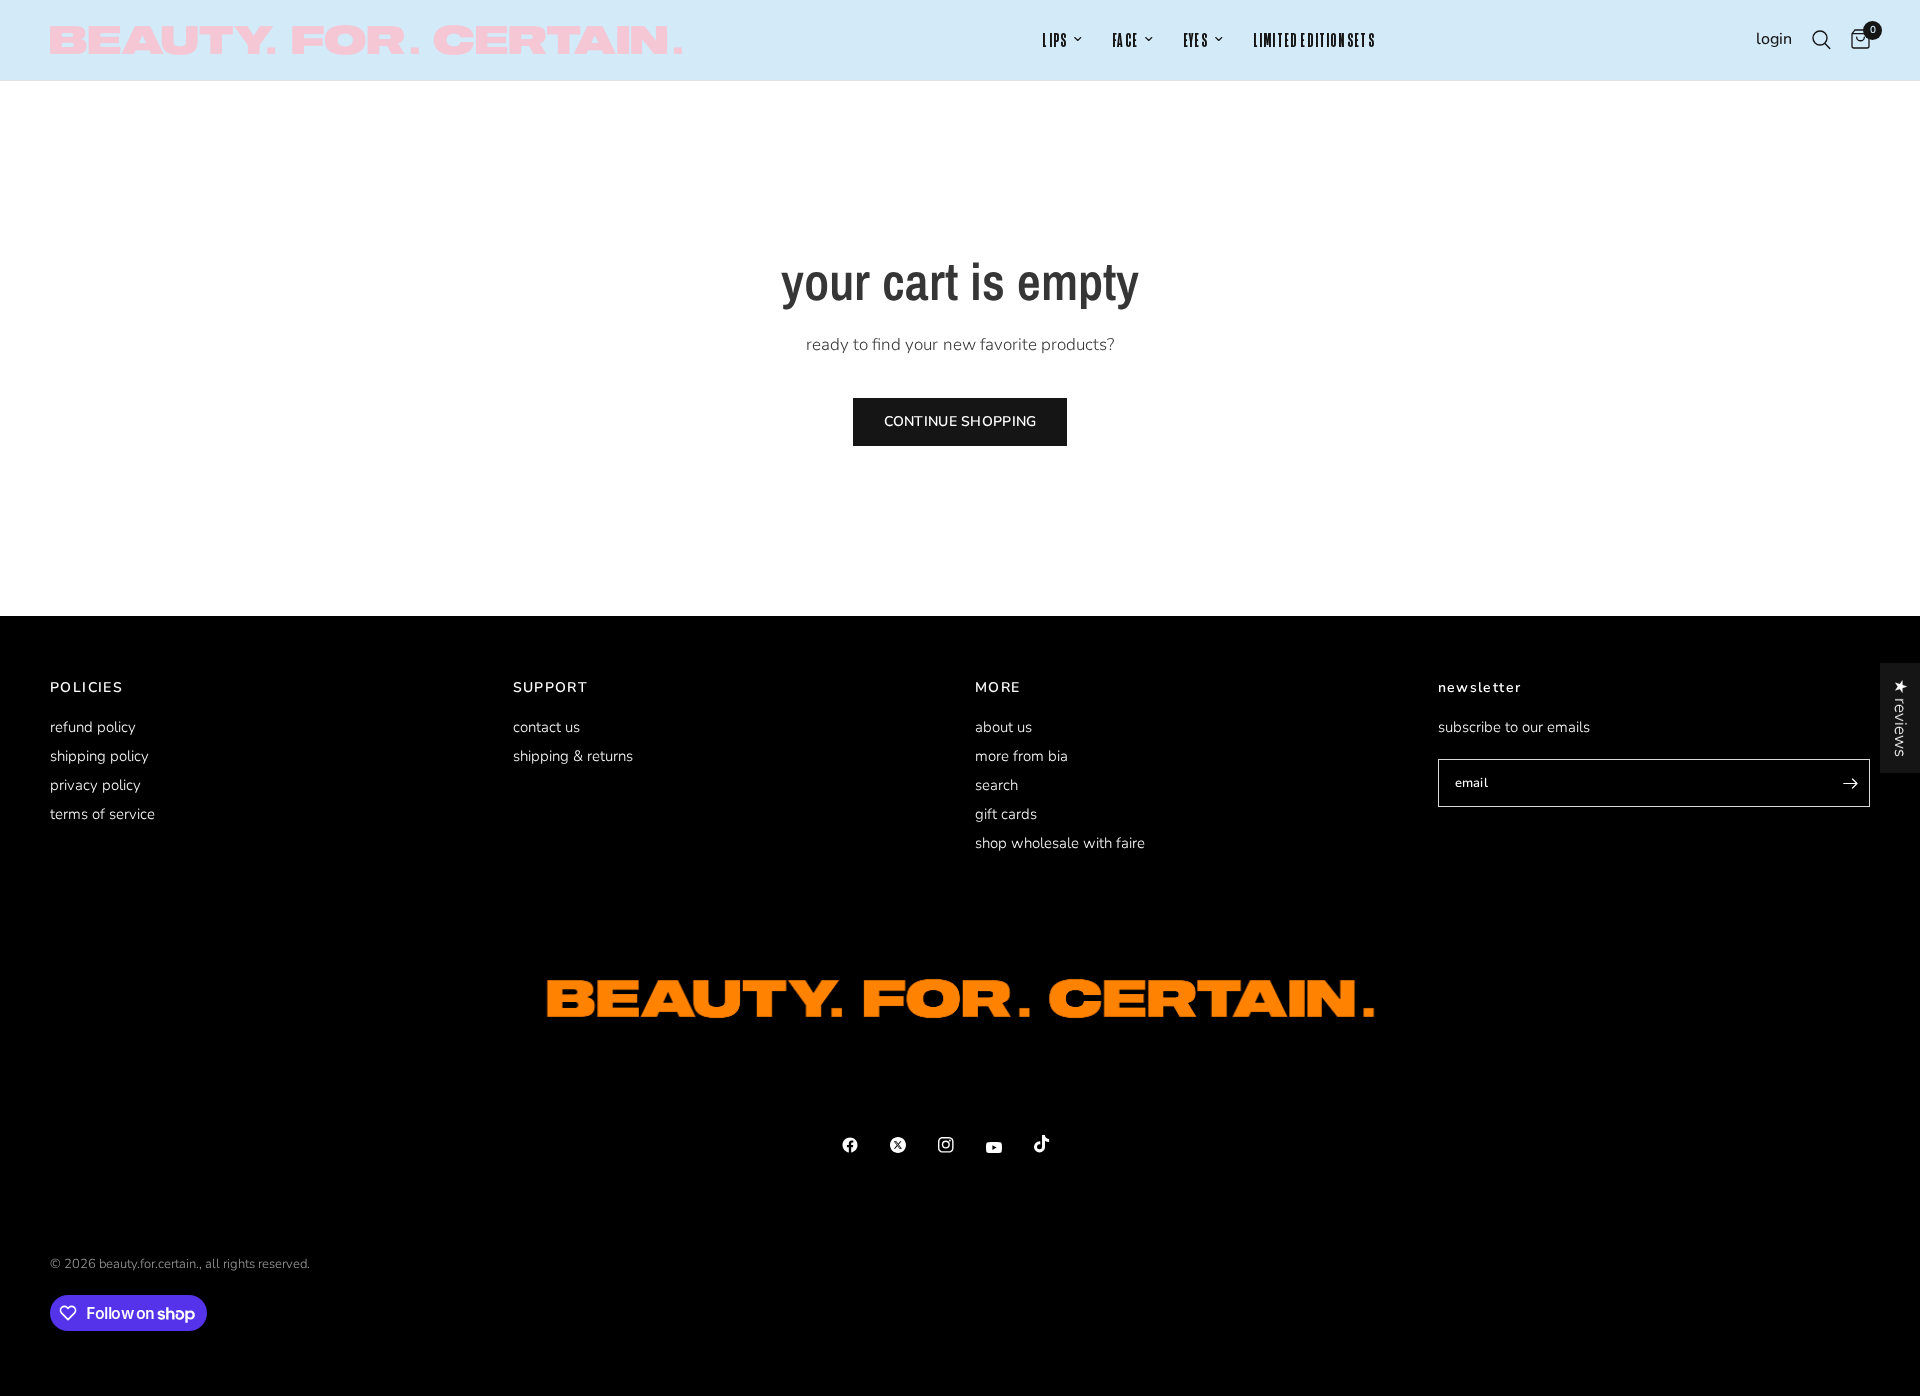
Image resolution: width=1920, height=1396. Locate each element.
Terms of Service (102, 814)
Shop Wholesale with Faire (1060, 843)
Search (996, 785)
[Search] (1821, 40)
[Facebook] (864, 1145)
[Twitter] (912, 1145)
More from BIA (1021, 756)
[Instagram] (960, 1145)
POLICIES (86, 688)
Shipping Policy (99, 756)
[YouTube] (1008, 1147)
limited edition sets (1314, 40)
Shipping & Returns (573, 756)
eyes (1195, 40)
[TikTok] (1056, 1144)
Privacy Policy (95, 785)
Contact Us (546, 727)
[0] (1855, 40)
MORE (998, 688)
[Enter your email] (1850, 783)
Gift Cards (1006, 814)
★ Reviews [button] (1900, 718)
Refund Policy (93, 727)
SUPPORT (551, 688)
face (1125, 40)
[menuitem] (1062, 40)
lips (1054, 40)
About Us (1003, 727)
